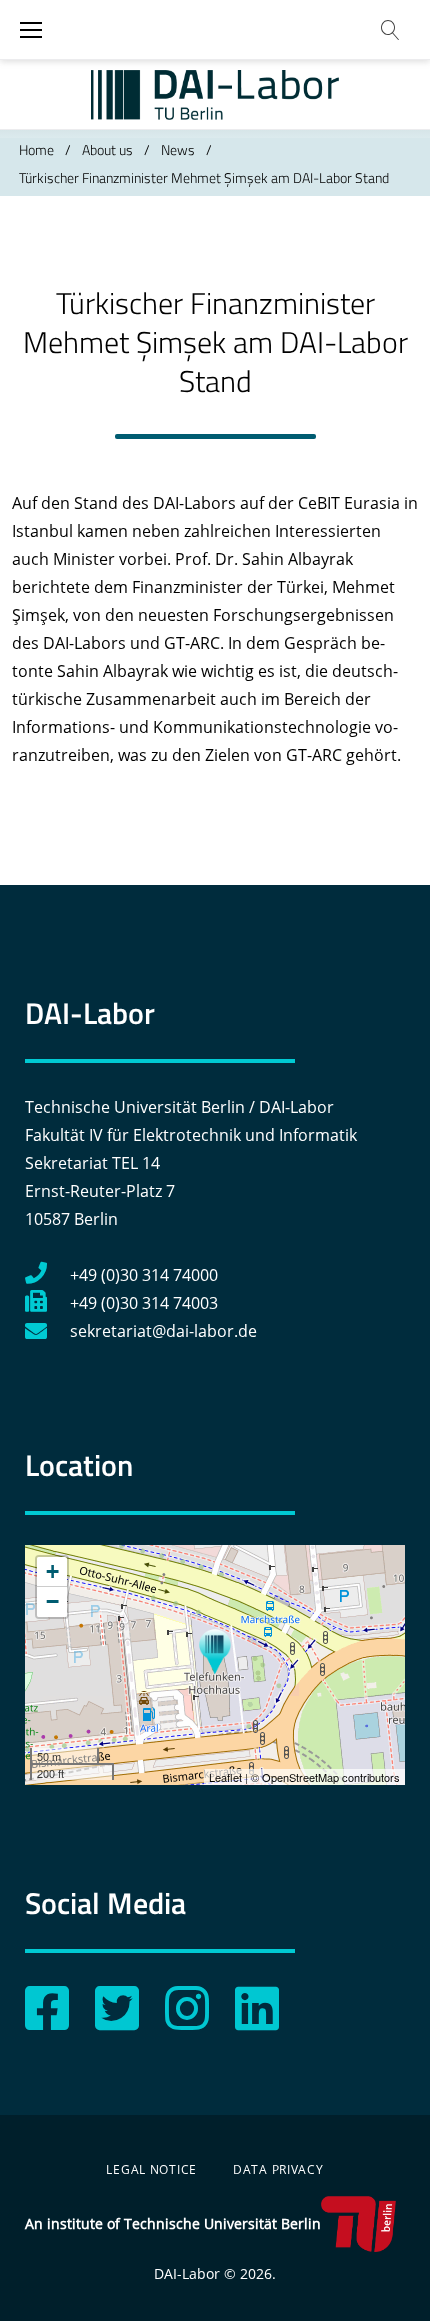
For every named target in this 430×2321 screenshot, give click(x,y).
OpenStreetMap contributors (331, 1777)
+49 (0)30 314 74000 (144, 1275)
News (178, 149)
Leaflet (225, 1777)
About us (107, 149)
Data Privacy (278, 2169)
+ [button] (52, 1571)
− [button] (52, 1601)
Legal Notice (151, 2169)
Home (36, 149)
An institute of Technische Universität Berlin (173, 2223)
